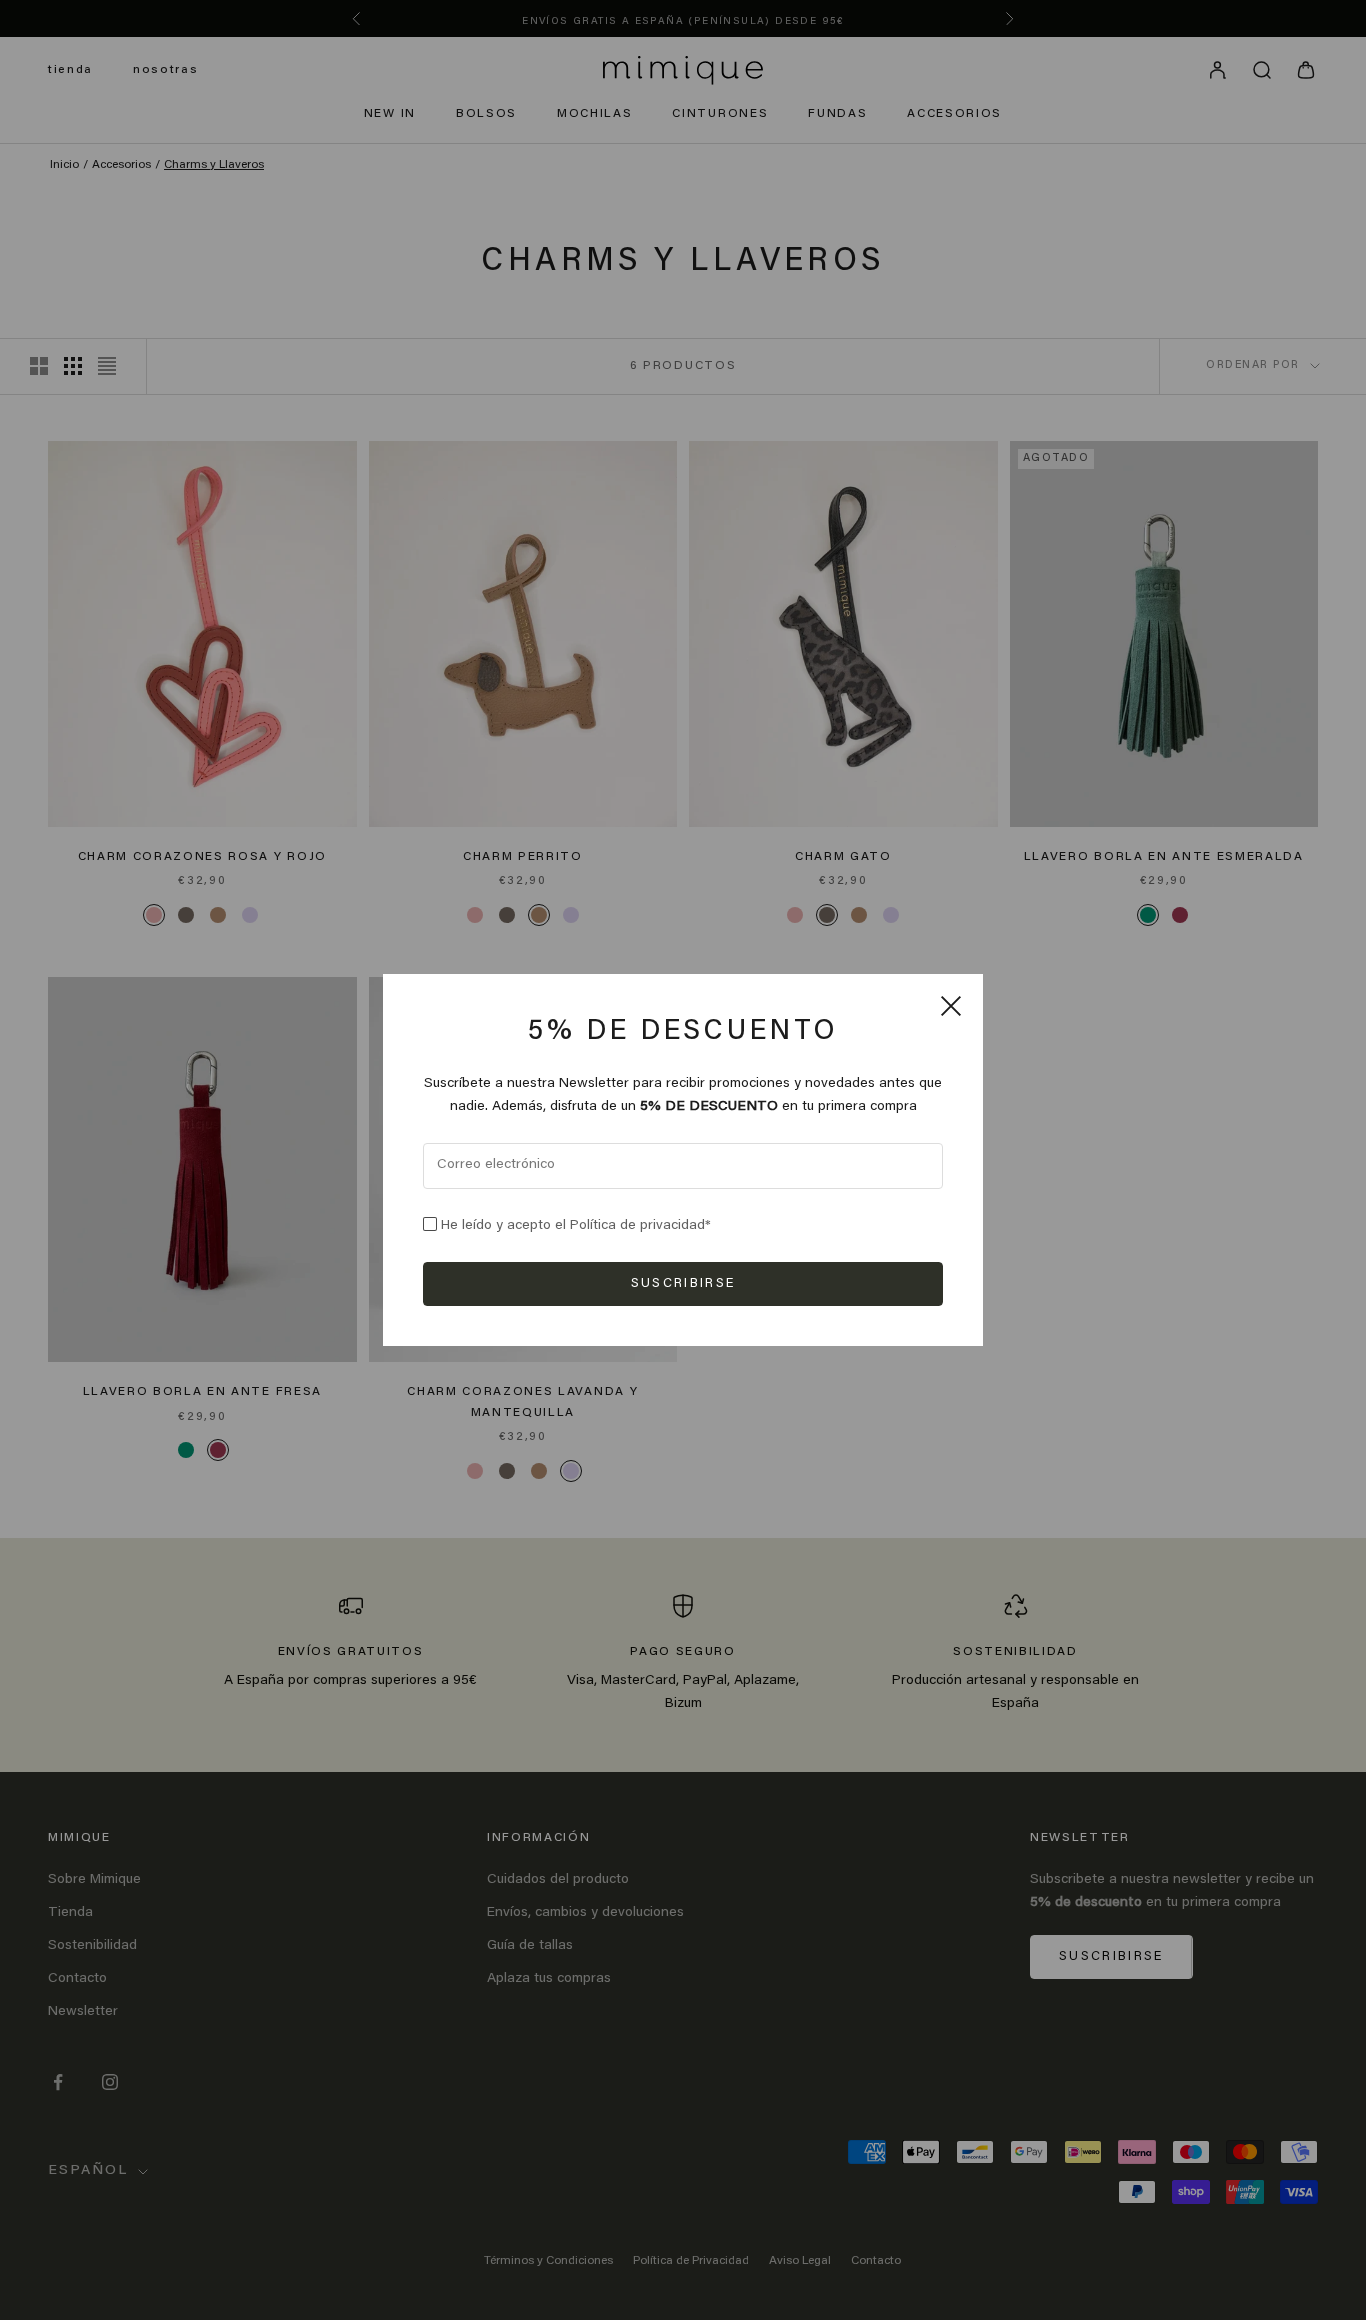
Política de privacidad (637, 1226)
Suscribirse (683, 1283)
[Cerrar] (951, 1006)
